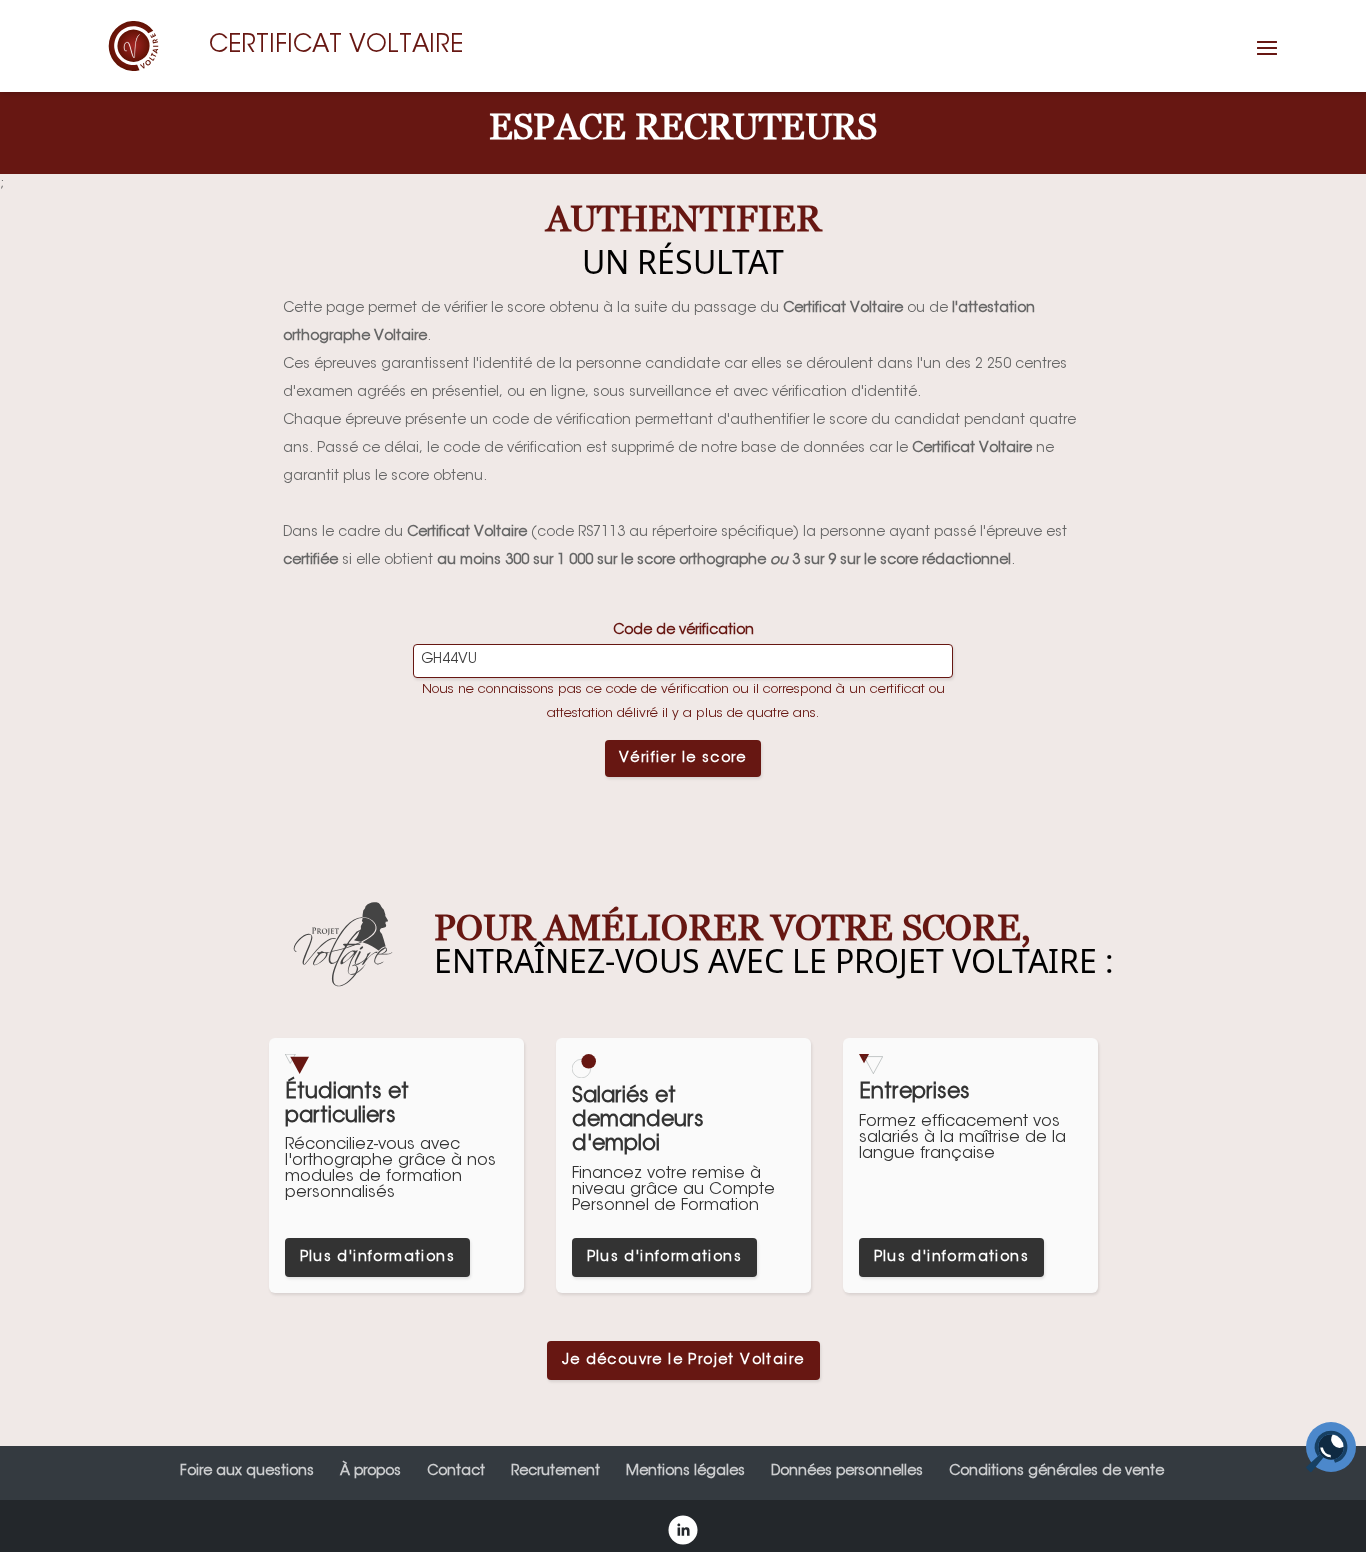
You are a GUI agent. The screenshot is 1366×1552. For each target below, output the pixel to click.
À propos (370, 1472)
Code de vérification (683, 631)
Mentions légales (685, 1472)
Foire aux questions (247, 1472)
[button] (1267, 61)
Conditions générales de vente (1056, 1472)
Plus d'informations (378, 1258)
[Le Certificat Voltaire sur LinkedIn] (683, 1533)
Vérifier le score (683, 759)
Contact (456, 1472)
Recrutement (555, 1472)
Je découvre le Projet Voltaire (683, 1361)
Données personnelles (847, 1472)
